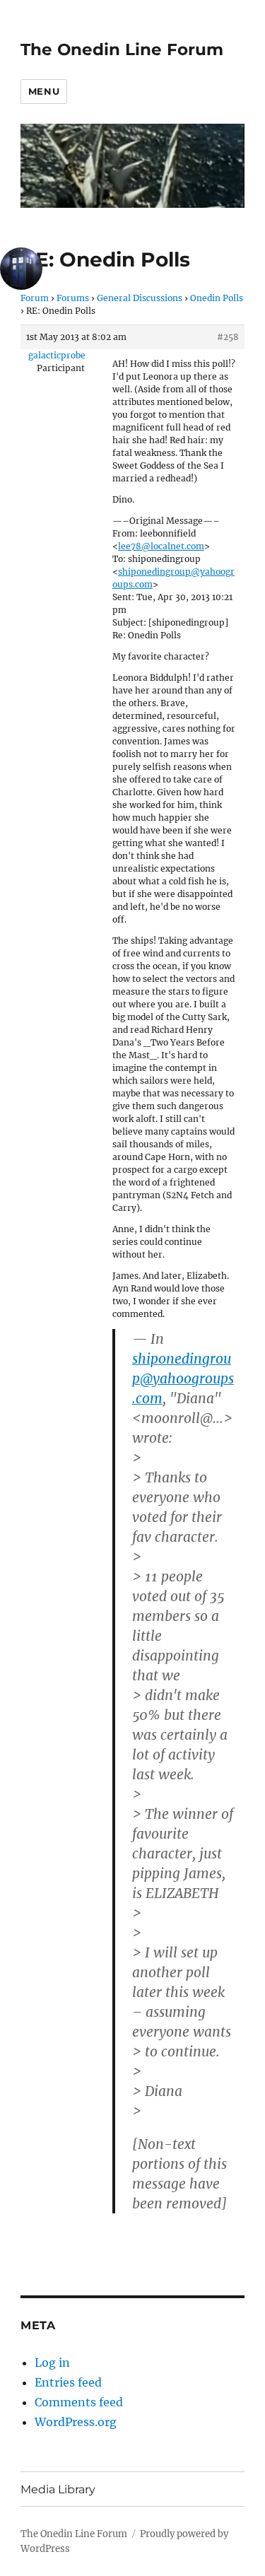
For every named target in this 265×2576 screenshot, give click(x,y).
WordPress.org (76, 2422)
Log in (52, 2363)
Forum (35, 298)
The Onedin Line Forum (122, 49)
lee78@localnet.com (161, 546)
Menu (44, 91)
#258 (228, 337)
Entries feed (68, 2382)
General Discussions (140, 298)
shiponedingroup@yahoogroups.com (183, 1378)
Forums (73, 298)
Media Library (58, 2489)
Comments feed (79, 2402)
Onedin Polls (217, 298)
